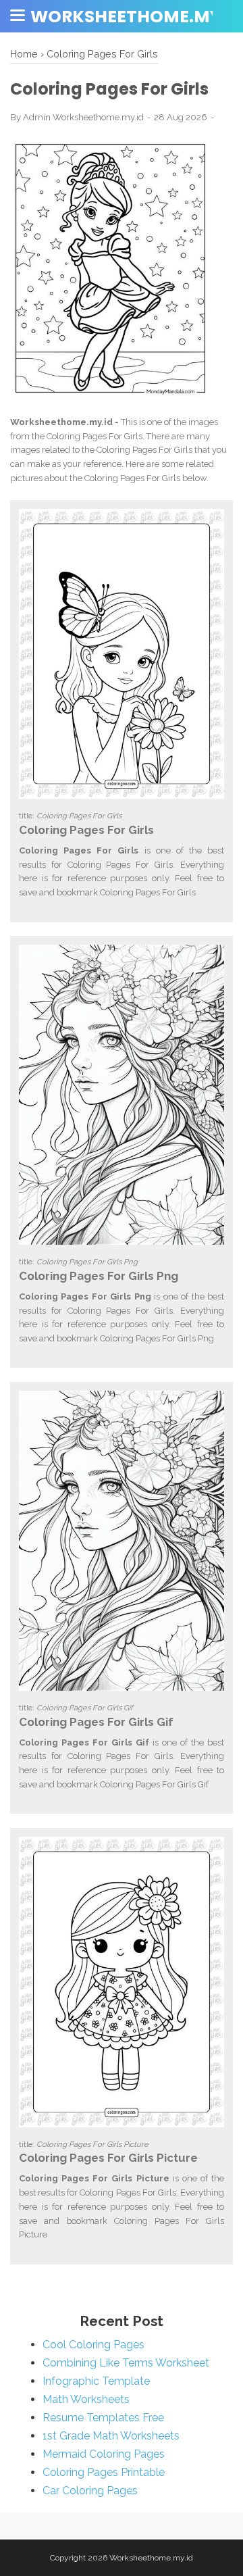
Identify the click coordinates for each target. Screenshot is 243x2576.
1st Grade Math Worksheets (111, 2436)
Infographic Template (96, 2381)
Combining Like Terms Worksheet (126, 2363)
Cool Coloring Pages (93, 2345)
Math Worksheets (86, 2399)
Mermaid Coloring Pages (104, 2454)
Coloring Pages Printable (104, 2472)
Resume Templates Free (103, 2418)
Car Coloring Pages (90, 2491)
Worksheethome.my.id (151, 2558)
